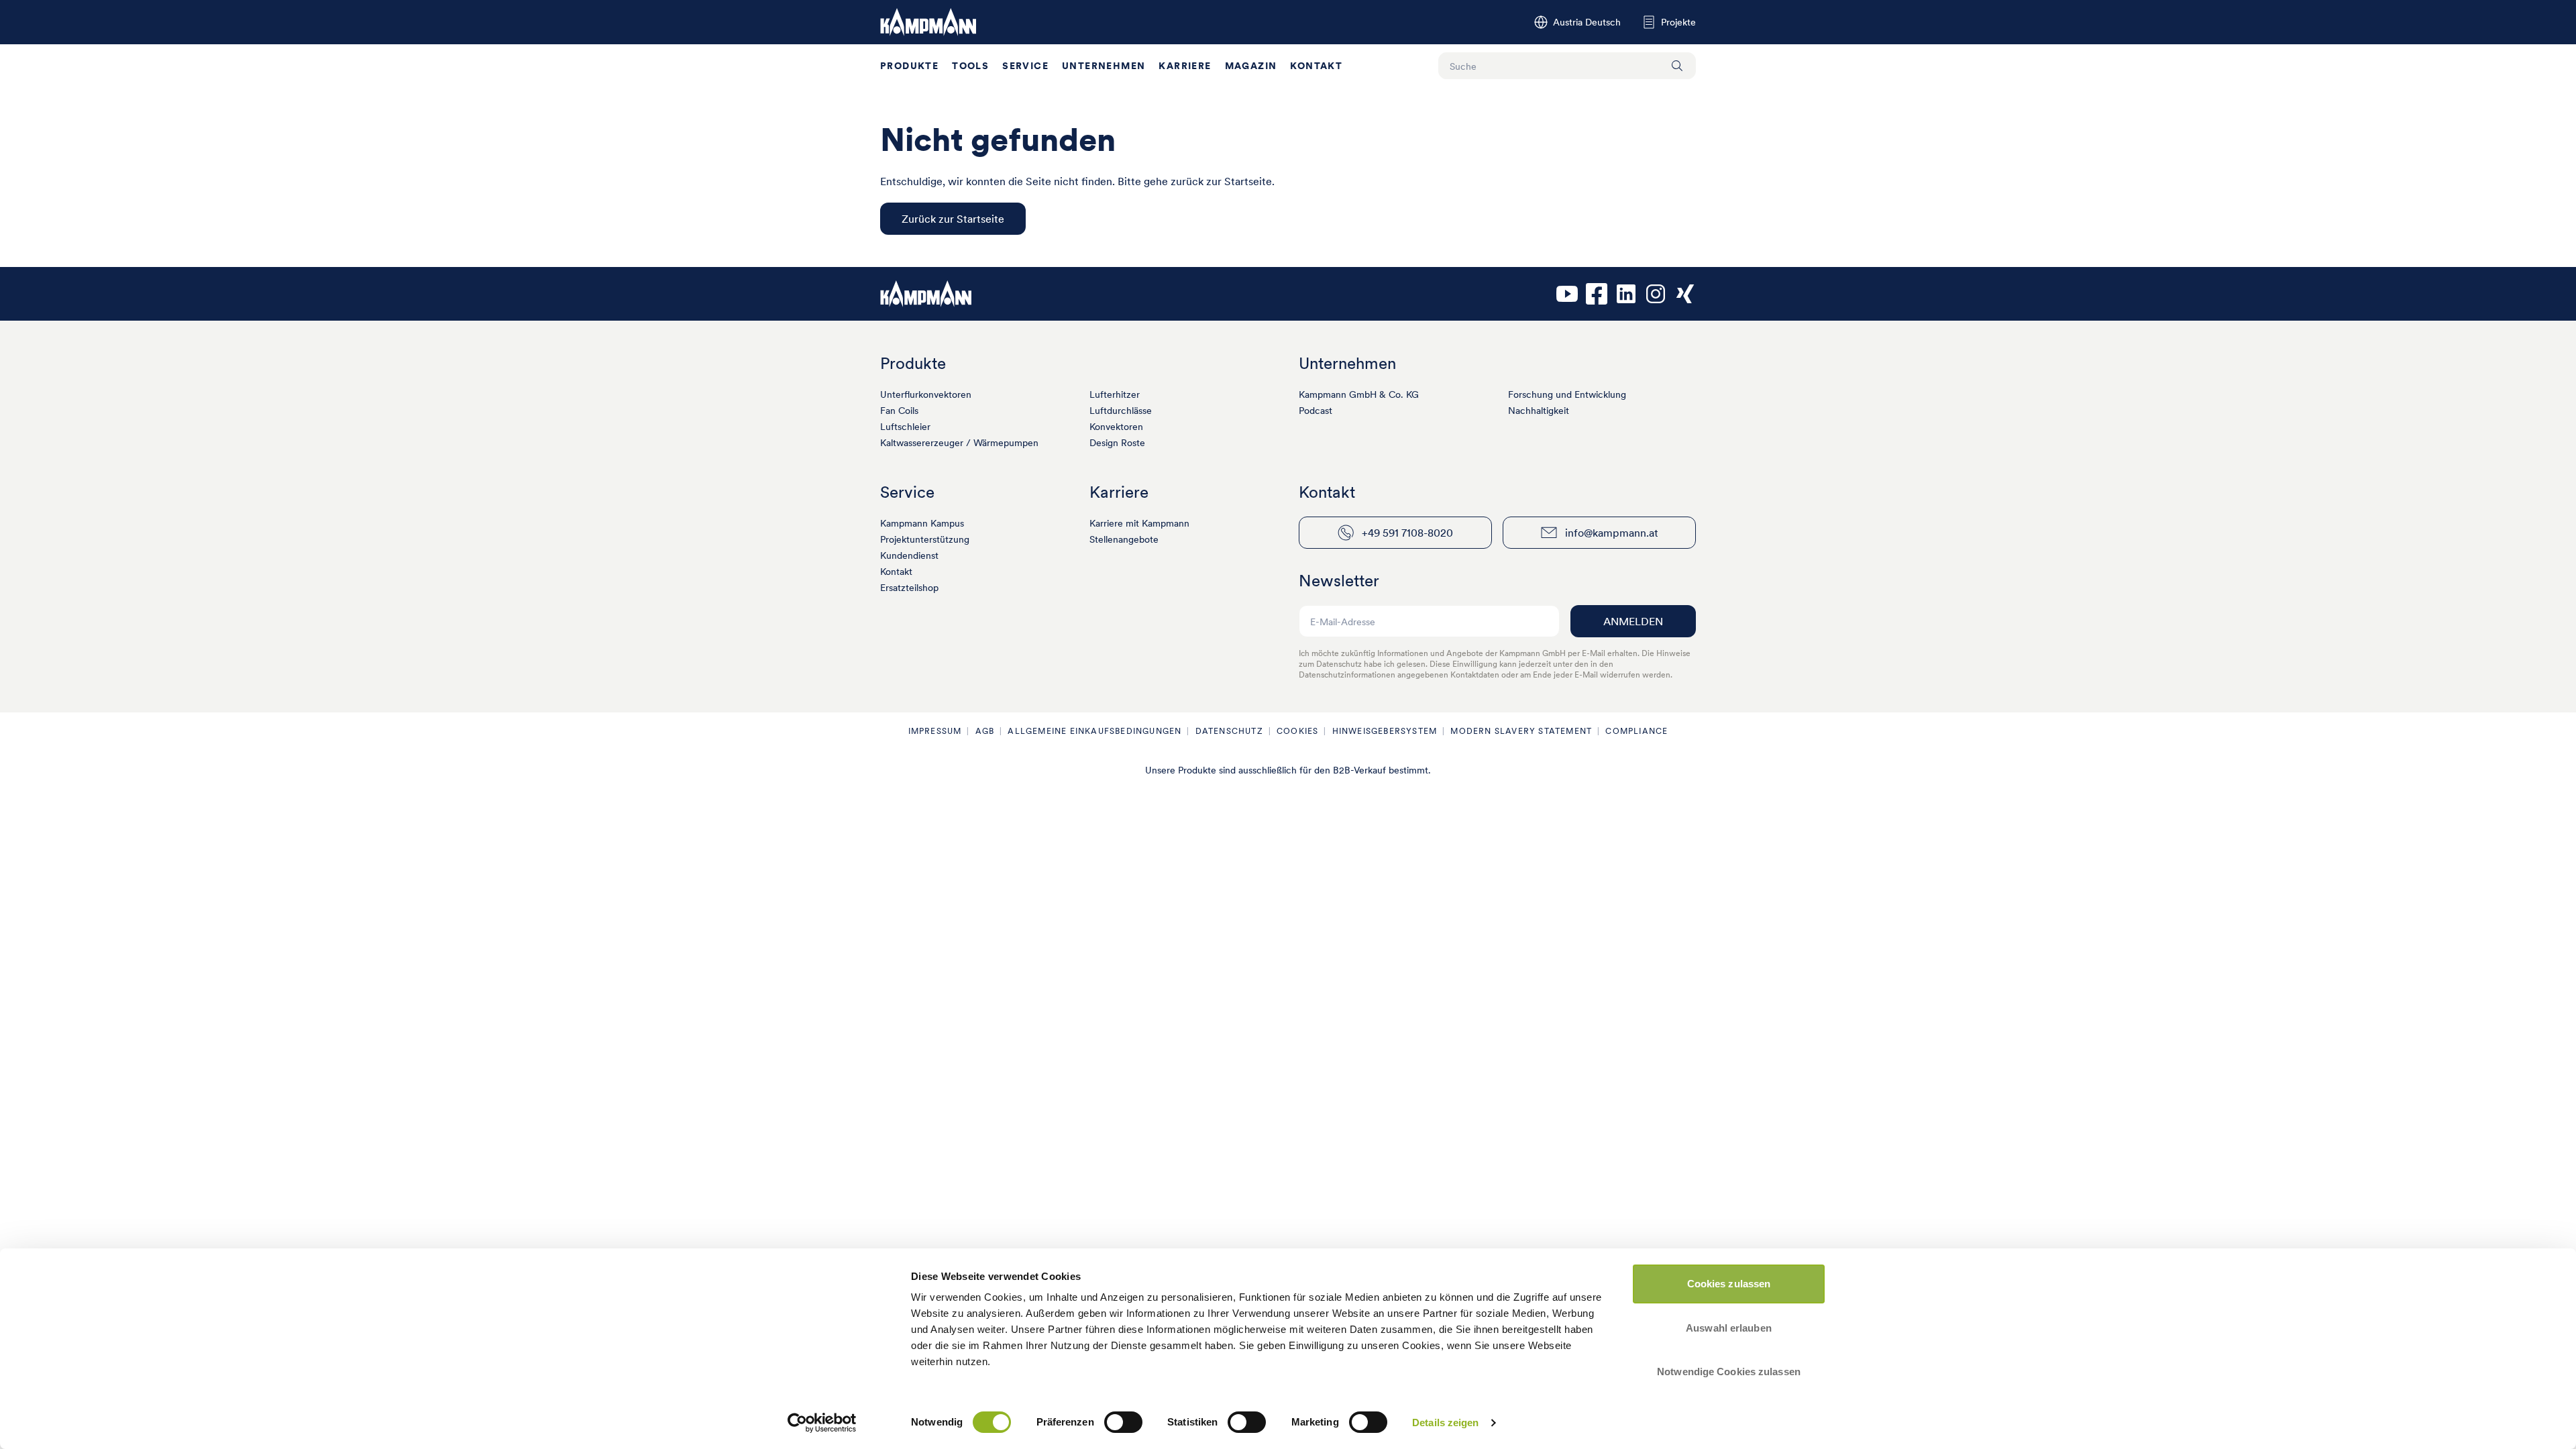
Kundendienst (909, 555)
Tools (970, 66)
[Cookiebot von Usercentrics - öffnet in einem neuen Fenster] (822, 1423)
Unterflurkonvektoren (926, 394)
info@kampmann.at (1612, 533)
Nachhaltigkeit (1539, 411)
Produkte (909, 66)
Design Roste (1117, 443)
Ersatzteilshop (909, 588)
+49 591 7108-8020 (1407, 533)
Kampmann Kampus (922, 523)
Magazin (1251, 66)
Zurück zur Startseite (953, 219)
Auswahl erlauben (1729, 1328)
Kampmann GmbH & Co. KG (1359, 394)
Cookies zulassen (1729, 1284)
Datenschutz (1229, 731)
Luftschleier (905, 427)
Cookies (1297, 731)
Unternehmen (1104, 66)
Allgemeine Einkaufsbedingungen (1094, 731)
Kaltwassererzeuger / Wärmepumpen (959, 443)
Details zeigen (1445, 1423)
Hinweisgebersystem (1385, 731)
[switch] (1123, 1422)
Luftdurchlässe (1121, 411)
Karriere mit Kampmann (1139, 523)
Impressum (935, 731)
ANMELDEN (1633, 621)
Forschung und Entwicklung (1567, 394)
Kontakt (1316, 66)
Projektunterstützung (925, 539)
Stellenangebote (1124, 539)
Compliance (1636, 731)
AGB (985, 731)
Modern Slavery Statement (1521, 731)
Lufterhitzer (1115, 394)
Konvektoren (1116, 427)
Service (1025, 66)
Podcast (1316, 411)
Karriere (1185, 66)
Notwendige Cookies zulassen (1729, 1372)
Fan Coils (899, 411)
